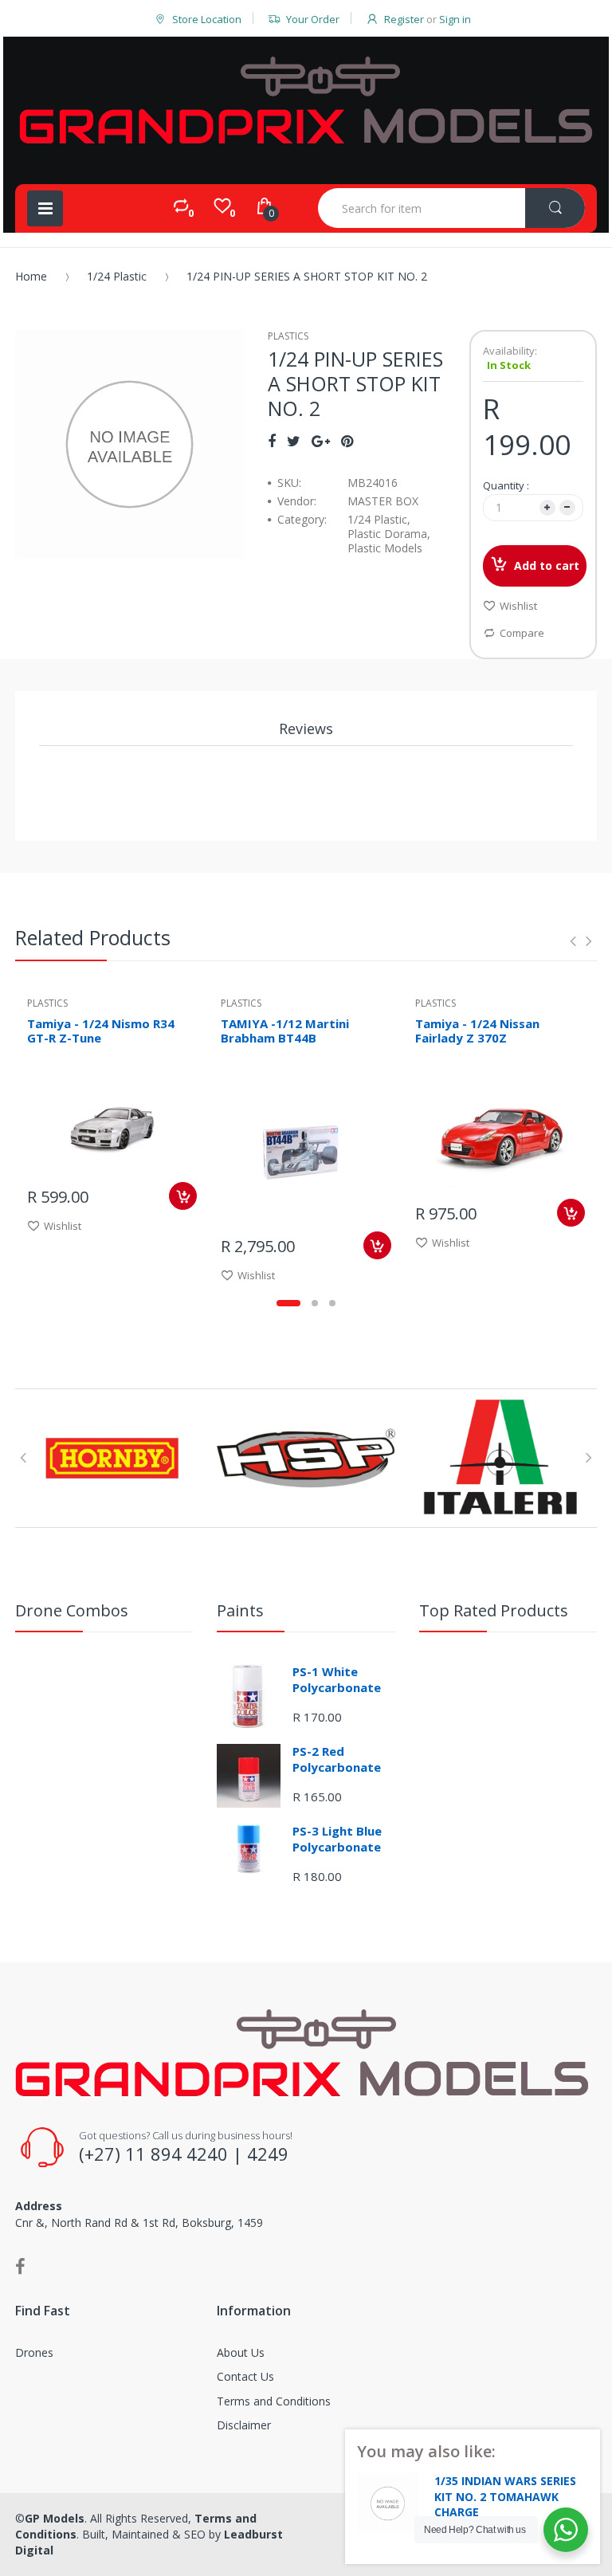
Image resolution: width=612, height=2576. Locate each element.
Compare (522, 633)
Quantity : (506, 485)
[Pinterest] (347, 441)
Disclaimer (244, 2425)
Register (404, 19)
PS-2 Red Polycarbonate (337, 1759)
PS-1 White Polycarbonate (337, 1679)
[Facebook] (272, 441)
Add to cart (547, 565)
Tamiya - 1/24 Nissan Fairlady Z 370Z (477, 1031)
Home (31, 276)
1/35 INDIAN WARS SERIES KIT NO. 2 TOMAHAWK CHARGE (505, 2497)
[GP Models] (306, 100)
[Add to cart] (183, 1196)
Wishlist (518, 606)
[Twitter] (294, 441)
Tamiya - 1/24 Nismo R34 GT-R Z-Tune (101, 1031)
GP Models (55, 2518)
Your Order (313, 19)
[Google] (321, 441)
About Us (241, 2352)
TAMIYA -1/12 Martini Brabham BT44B (285, 1031)
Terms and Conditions (274, 2401)
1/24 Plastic (117, 276)
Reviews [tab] (306, 728)
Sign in (455, 19)
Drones (34, 2352)
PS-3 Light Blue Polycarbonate (337, 1839)
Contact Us (245, 2376)
